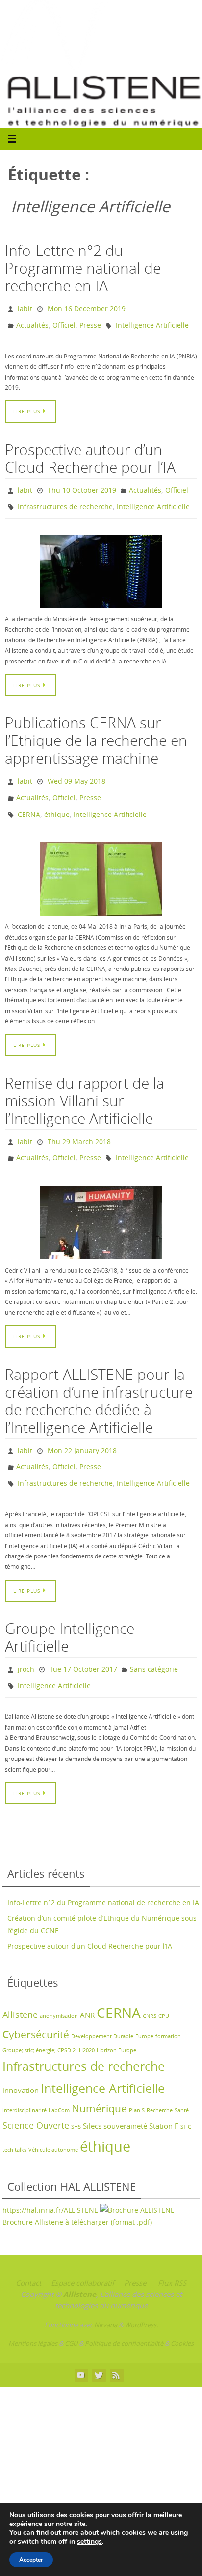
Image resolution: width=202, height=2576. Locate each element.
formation (168, 2005)
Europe (144, 2005)
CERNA (29, 800)
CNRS (150, 1985)
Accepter (31, 2560)
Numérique (99, 2076)
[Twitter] (99, 2343)
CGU (71, 2312)
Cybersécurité (36, 2003)
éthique (57, 800)
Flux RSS (172, 2251)
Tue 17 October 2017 (83, 1641)
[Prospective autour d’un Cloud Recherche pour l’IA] (101, 562)
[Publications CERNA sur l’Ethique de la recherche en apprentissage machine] (101, 863)
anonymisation (59, 1985)
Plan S (137, 2078)
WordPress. (141, 2294)
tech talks (14, 2118)
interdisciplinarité (25, 2078)
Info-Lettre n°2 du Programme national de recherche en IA (83, 268)
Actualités (32, 322)
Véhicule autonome (53, 2118)
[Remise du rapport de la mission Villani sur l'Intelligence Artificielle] (101, 1202)
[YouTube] (81, 2343)
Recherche (160, 2078)
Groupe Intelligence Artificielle (70, 1610)
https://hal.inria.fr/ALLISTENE (51, 2179)
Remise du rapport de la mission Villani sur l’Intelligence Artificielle (85, 1085)
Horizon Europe (116, 2019)
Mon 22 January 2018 (82, 1429)
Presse (90, 322)
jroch (26, 1641)
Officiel (64, 322)
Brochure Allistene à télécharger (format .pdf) (77, 2191)
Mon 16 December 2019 (87, 308)
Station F (164, 2094)
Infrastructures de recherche (65, 499)
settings (89, 2542)
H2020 (87, 2019)
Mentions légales (33, 2312)
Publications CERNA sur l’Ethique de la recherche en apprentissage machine (96, 732)
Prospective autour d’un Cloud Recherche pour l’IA (90, 454)
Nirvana (106, 2294)
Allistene (20, 1983)
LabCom (59, 2078)
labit (25, 308)
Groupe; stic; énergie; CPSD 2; (40, 2019)
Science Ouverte (36, 2094)
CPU (164, 1985)
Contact (28, 2251)
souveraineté (125, 2094)
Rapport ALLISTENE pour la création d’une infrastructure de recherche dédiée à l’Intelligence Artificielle (99, 1380)
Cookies (182, 2312)
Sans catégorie (154, 1641)
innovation (21, 2058)
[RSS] (116, 2343)
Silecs (92, 2094)
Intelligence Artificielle (152, 322)
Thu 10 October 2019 (82, 485)
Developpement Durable (102, 2005)
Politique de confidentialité (124, 2312)
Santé (182, 2078)
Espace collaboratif (83, 2251)
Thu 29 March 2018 (79, 1125)
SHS (76, 2095)
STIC (186, 2095)
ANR (87, 1984)
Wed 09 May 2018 (76, 771)
